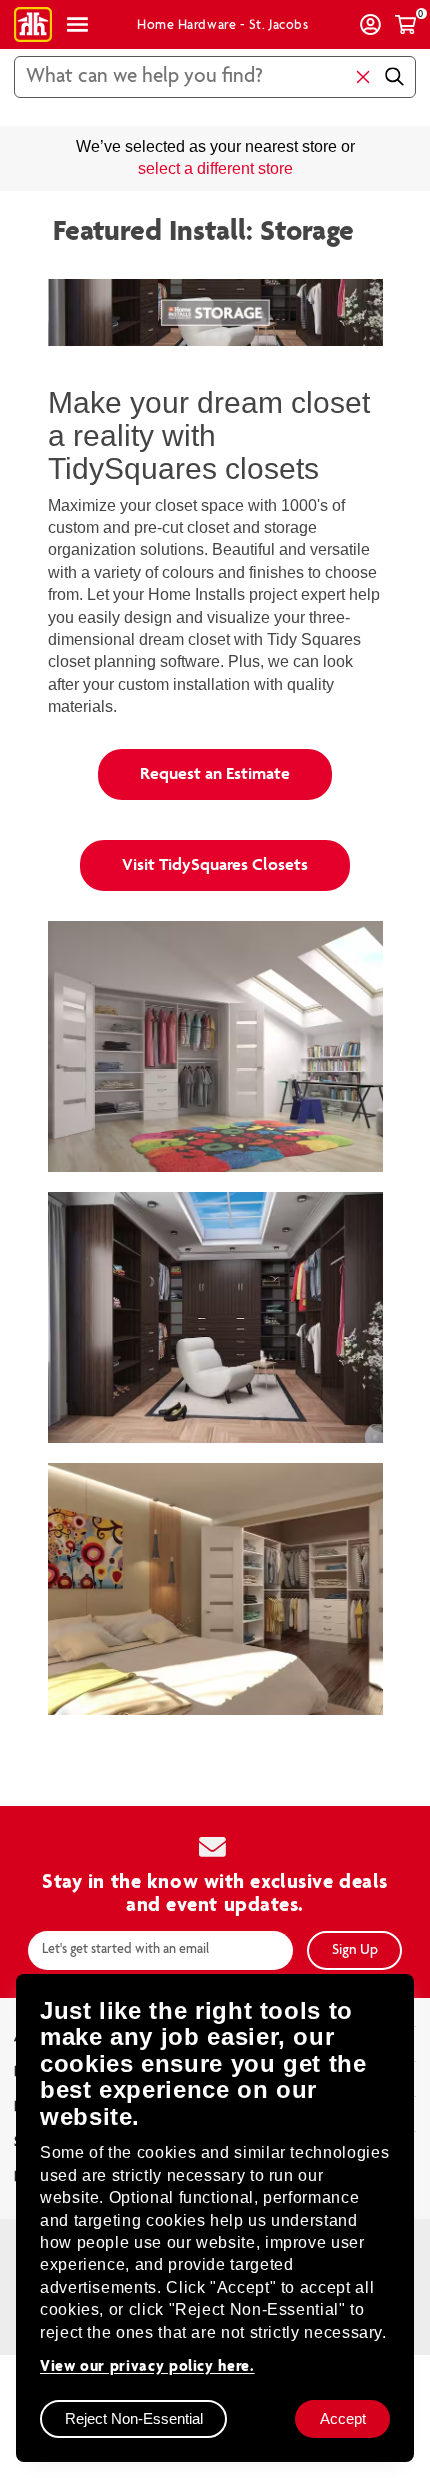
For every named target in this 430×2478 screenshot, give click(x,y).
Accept (343, 2418)
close (362, 77)
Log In (370, 24)
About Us (45, 1971)
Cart (405, 24)
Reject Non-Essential (134, 2418)
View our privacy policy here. (147, 2366)
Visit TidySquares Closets (215, 799)
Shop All (77, 24)
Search (393, 77)
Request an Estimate (215, 708)
